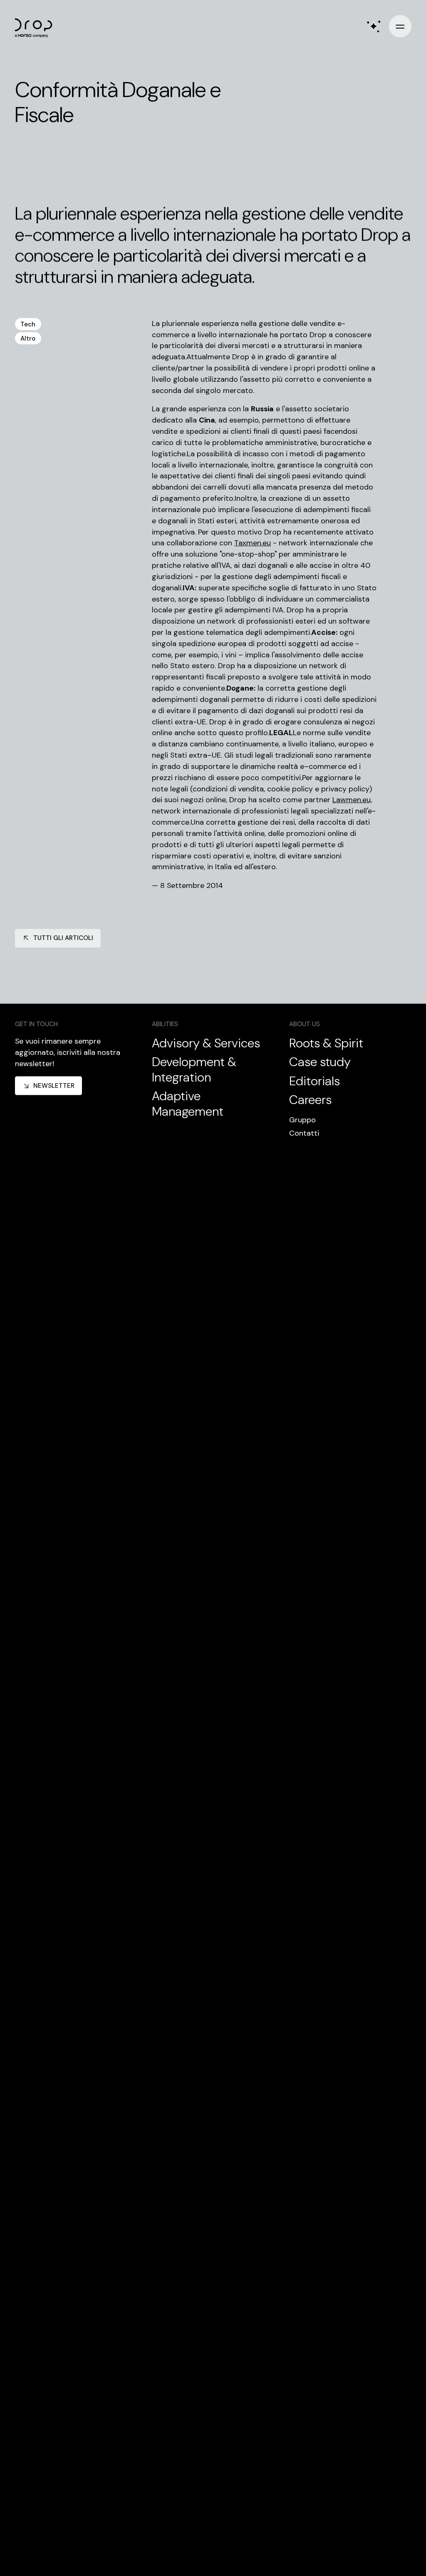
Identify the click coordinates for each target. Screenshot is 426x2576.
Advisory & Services (206, 1043)
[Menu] (400, 26)
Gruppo (302, 1120)
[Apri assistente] (374, 26)
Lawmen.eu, (352, 800)
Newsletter (54, 1086)
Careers (310, 1100)
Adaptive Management (188, 1104)
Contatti (304, 1133)
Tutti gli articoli (63, 938)
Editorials (315, 1081)
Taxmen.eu (253, 543)
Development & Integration (194, 1070)
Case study (320, 1062)
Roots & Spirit (326, 1043)
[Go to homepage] (37, 26)
